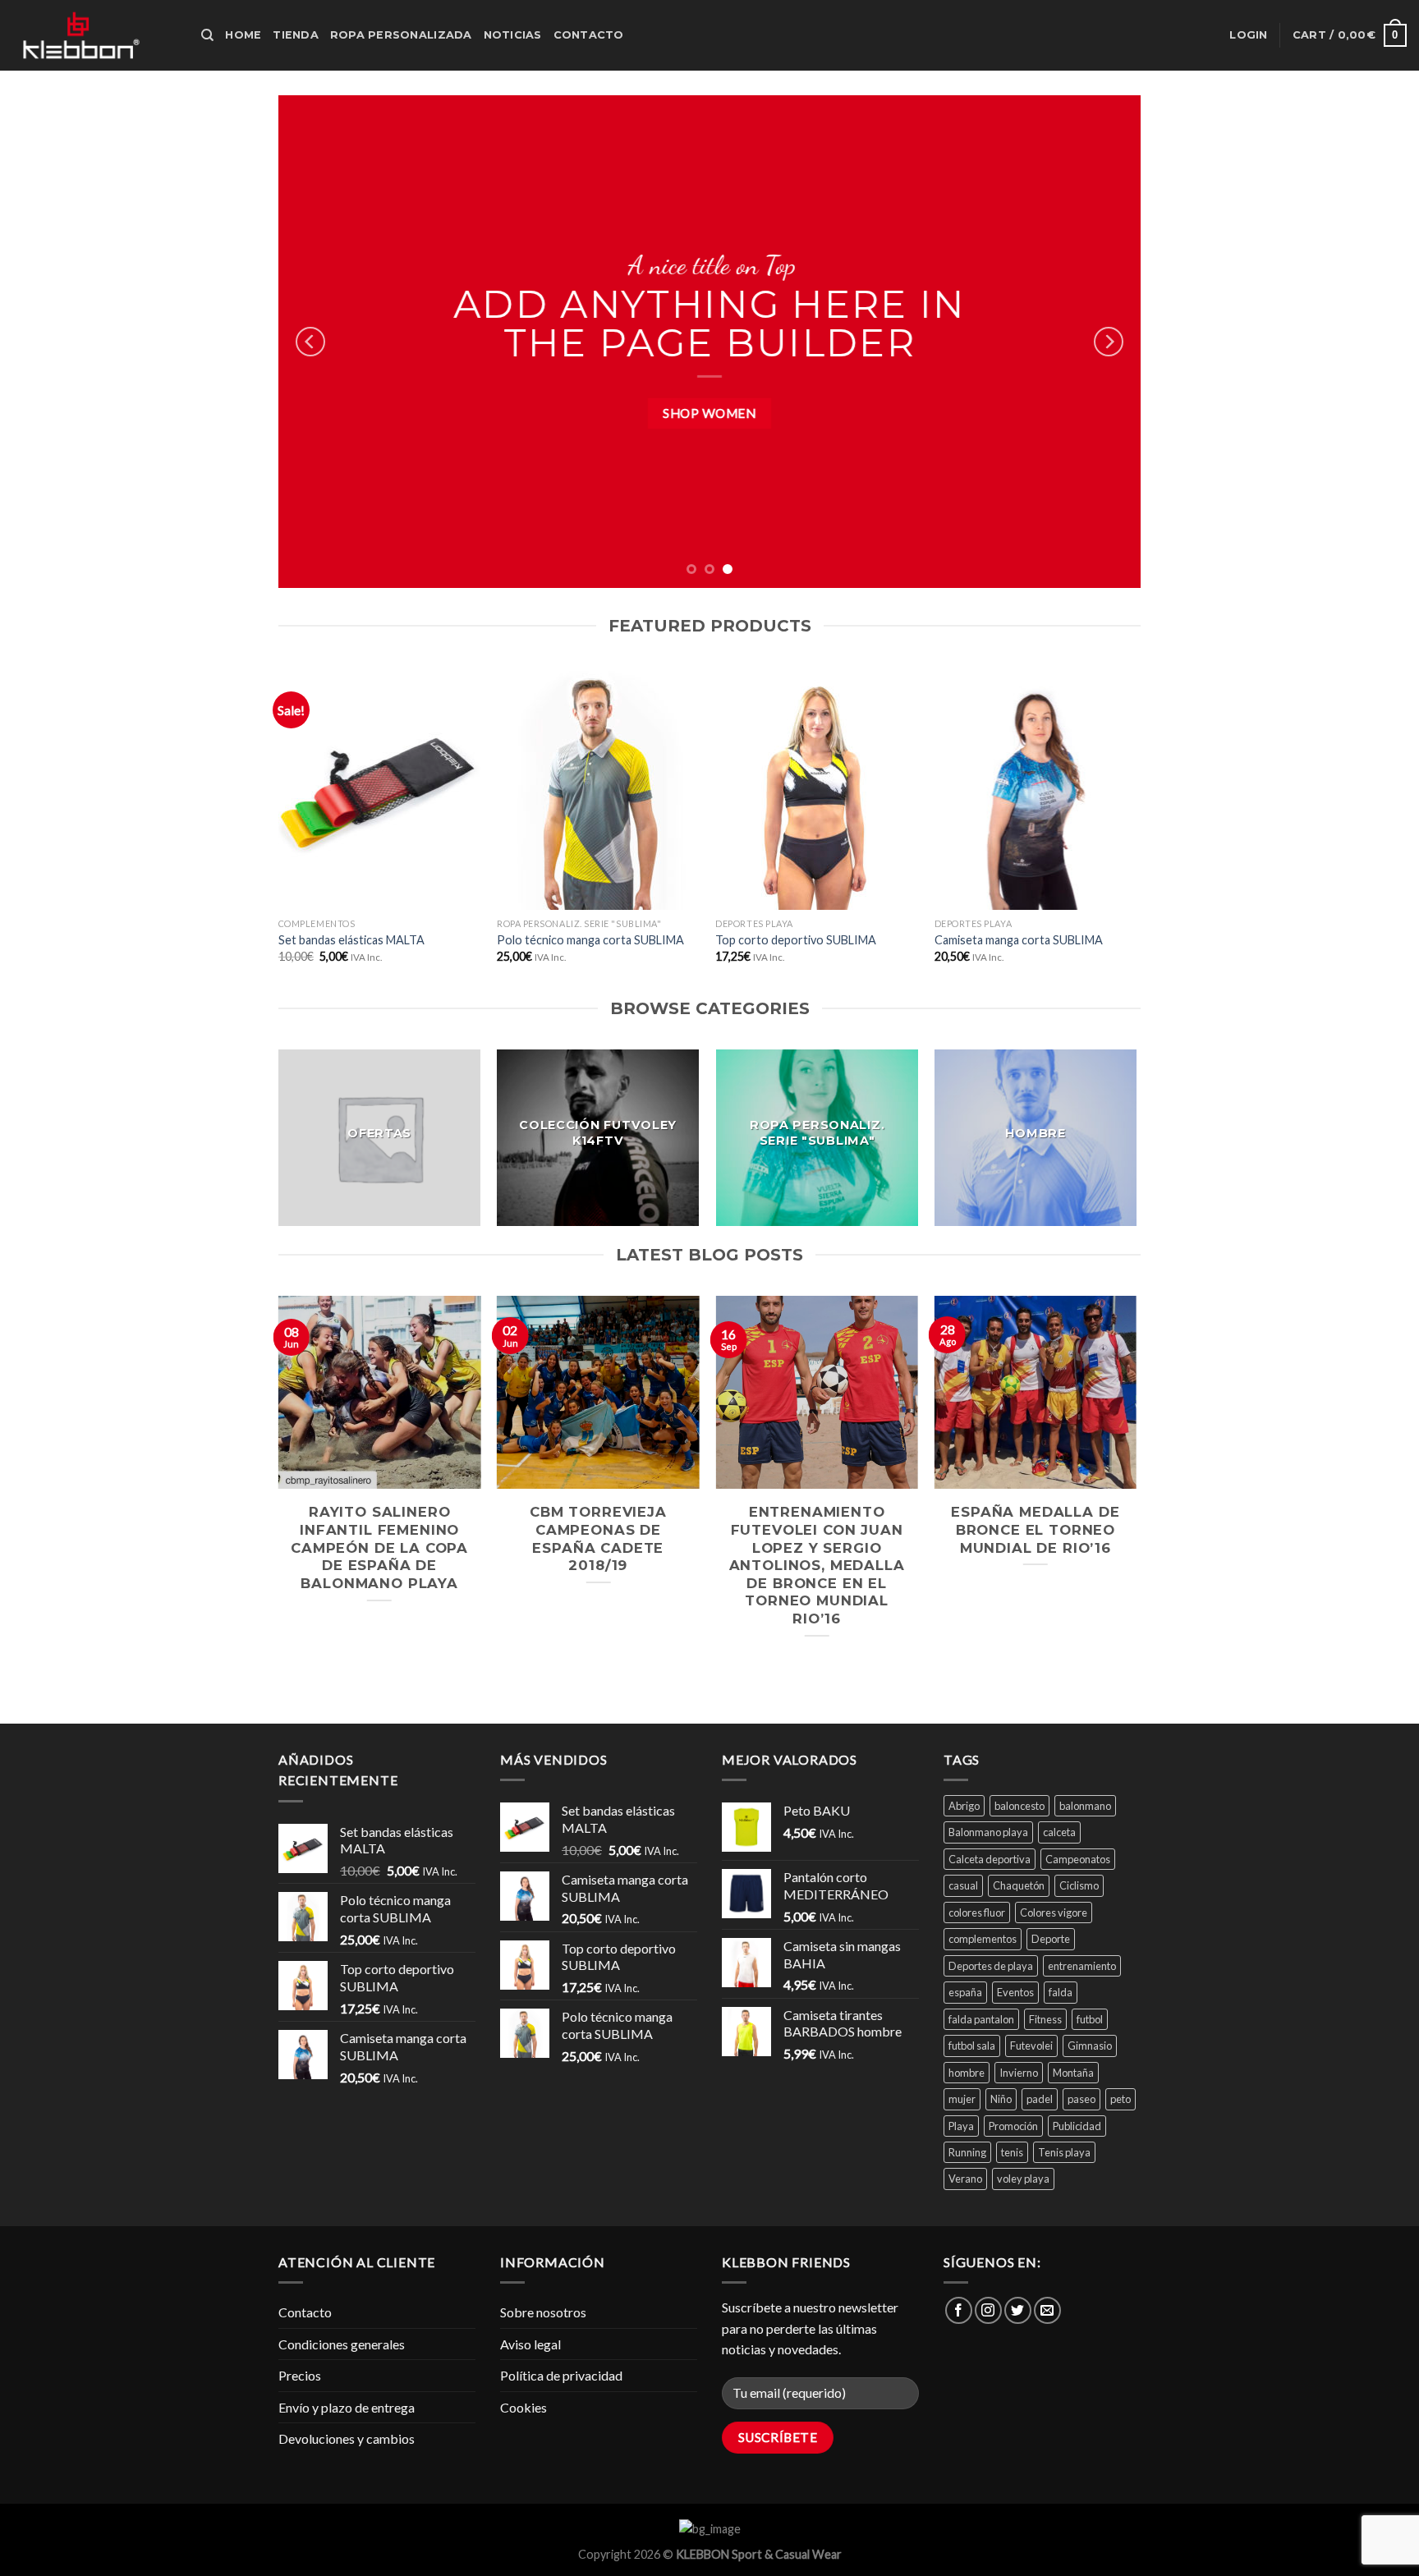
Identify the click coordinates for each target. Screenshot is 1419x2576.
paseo (1081, 2099)
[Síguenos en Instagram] (988, 2310)
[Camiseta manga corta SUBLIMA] (1036, 788)
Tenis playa (1064, 2152)
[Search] (207, 35)
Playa (961, 2126)
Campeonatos (1078, 1859)
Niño (1001, 2099)
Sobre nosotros (543, 2312)
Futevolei (1031, 2046)
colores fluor (977, 1912)
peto (1121, 2099)
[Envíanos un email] (1047, 2310)
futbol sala (972, 2046)
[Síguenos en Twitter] (1018, 2310)
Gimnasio (1090, 2046)
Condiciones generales (342, 2344)
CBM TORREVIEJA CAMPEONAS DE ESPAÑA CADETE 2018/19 (598, 1538)
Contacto (589, 35)
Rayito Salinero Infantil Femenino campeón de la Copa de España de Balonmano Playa (379, 1547)
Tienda (296, 35)
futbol (1090, 2019)
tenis (1012, 2152)
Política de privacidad (561, 2375)
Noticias (513, 35)
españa (965, 1992)
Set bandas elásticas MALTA (351, 940)
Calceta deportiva (990, 1859)
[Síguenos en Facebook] (959, 2310)
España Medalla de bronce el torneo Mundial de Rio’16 (1035, 1529)
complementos (983, 1939)
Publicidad (1077, 2126)
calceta (1059, 1832)
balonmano (1085, 1806)
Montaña (1073, 2073)
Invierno (1019, 2073)
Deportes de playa (991, 1966)
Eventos (1015, 1992)
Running (967, 2152)
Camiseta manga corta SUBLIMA (1019, 940)
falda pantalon (981, 2019)
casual (963, 1885)
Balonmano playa (988, 1832)
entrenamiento (1082, 1966)
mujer (962, 2099)
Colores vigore (1054, 1912)
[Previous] (310, 342)
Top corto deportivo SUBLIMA (796, 940)
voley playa (1023, 2179)
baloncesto (1019, 1806)
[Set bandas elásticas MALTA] (380, 788)
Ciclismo (1079, 1885)
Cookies (524, 2407)
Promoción (1013, 2126)
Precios (300, 2375)
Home (243, 35)
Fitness (1045, 2019)
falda (1061, 1992)
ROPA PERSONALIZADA (401, 35)
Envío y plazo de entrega (347, 2407)
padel (1040, 2099)
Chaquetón (1019, 1885)
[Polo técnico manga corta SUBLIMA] (598, 788)
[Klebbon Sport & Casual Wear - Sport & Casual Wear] (94, 35)
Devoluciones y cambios (347, 2438)
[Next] (1109, 342)
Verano (965, 2179)
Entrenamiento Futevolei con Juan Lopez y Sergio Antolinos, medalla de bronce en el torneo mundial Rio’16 (817, 1565)
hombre (967, 2073)
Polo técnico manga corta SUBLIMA (590, 940)
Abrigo (964, 1806)
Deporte (1051, 1939)
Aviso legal (530, 2344)
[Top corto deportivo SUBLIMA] (817, 788)
